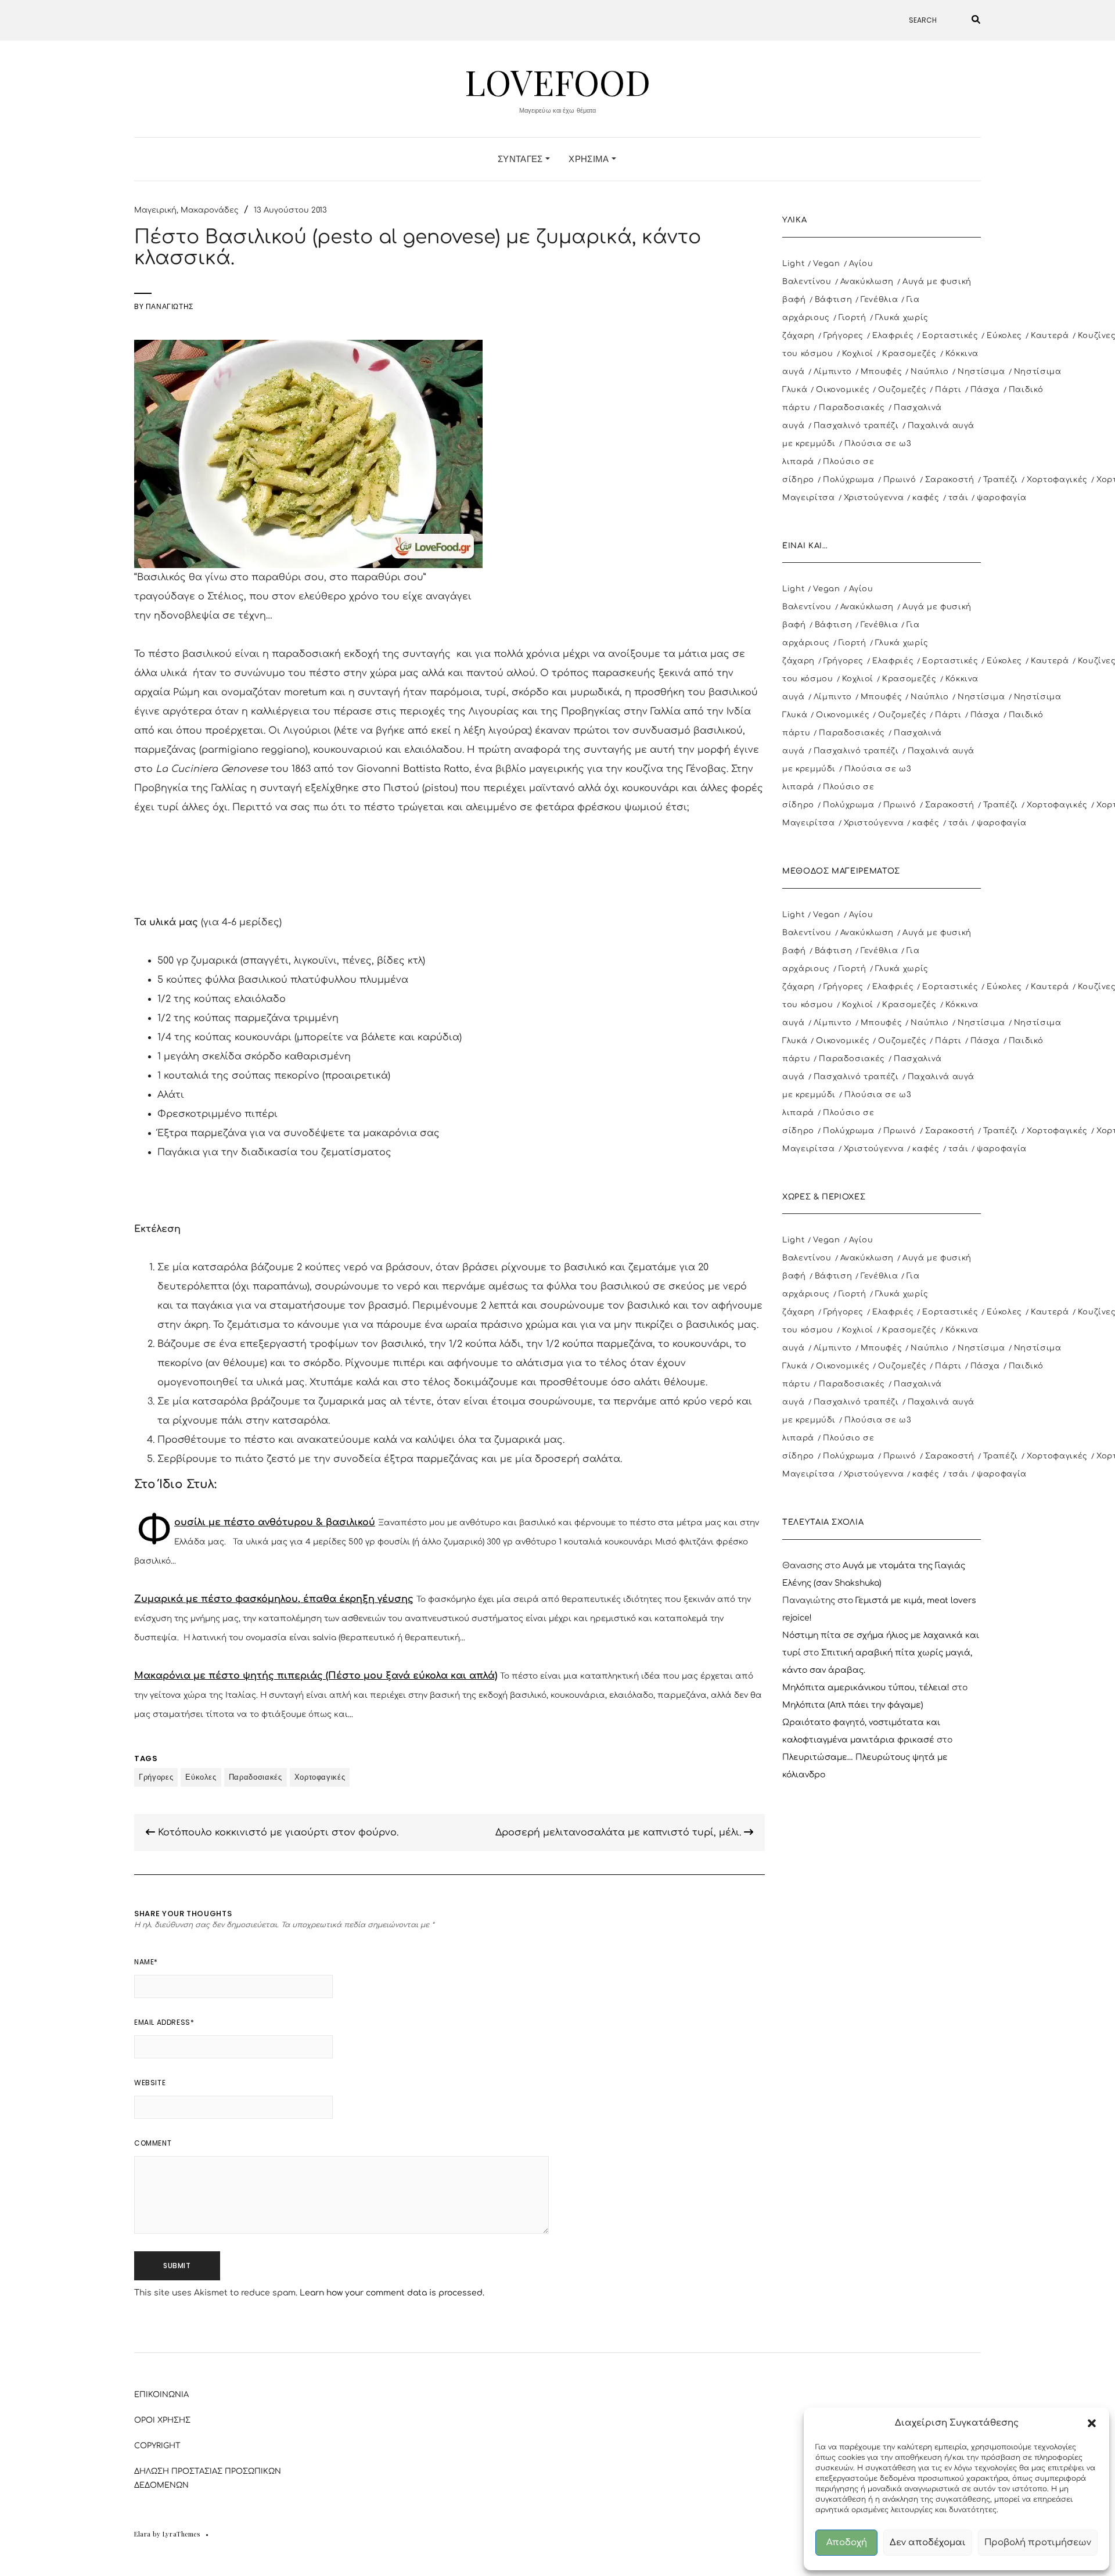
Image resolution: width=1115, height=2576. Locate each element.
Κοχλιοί (858, 354)
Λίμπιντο (833, 372)
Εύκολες (201, 1777)
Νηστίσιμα (981, 372)
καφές (926, 498)
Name (146, 1962)
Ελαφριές (893, 336)
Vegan (826, 264)
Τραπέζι (1001, 480)
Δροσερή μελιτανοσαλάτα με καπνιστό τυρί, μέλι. (620, 1833)
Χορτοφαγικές (320, 1777)
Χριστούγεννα (874, 498)
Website (150, 2083)
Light (793, 264)
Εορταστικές (950, 336)
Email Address (164, 2022)
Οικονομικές (843, 390)
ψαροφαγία (1002, 498)
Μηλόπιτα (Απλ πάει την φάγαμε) (853, 1705)
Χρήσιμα (590, 159)
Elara (143, 2534)
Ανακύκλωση (867, 282)
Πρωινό (900, 480)
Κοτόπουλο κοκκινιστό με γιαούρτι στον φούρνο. (277, 1833)
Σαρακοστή (950, 480)
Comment (153, 2143)
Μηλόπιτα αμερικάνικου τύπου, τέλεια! (866, 1688)
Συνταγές (521, 159)
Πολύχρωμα (849, 480)
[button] (1092, 2423)
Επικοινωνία (161, 2395)
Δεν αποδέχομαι (928, 2543)
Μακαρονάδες (210, 210)
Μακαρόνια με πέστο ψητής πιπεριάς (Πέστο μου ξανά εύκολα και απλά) (316, 1676)
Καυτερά (1050, 336)
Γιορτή (853, 318)
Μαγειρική (155, 210)
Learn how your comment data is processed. (392, 2293)
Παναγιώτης (170, 306)
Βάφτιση (834, 300)
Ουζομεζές (902, 390)
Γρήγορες (156, 1777)
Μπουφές (882, 372)
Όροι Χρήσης (162, 2420)
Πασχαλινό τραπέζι (856, 426)
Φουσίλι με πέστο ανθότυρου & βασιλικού (275, 1522)
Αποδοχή (847, 2543)
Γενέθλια (879, 300)
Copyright (157, 2446)
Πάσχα (985, 390)
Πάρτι (948, 390)
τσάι (958, 498)
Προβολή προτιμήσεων (1038, 2543)
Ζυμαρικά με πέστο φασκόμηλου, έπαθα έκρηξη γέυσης (274, 1599)
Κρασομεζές (909, 354)
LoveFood (557, 81)
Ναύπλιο (930, 372)
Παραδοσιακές (256, 1777)
